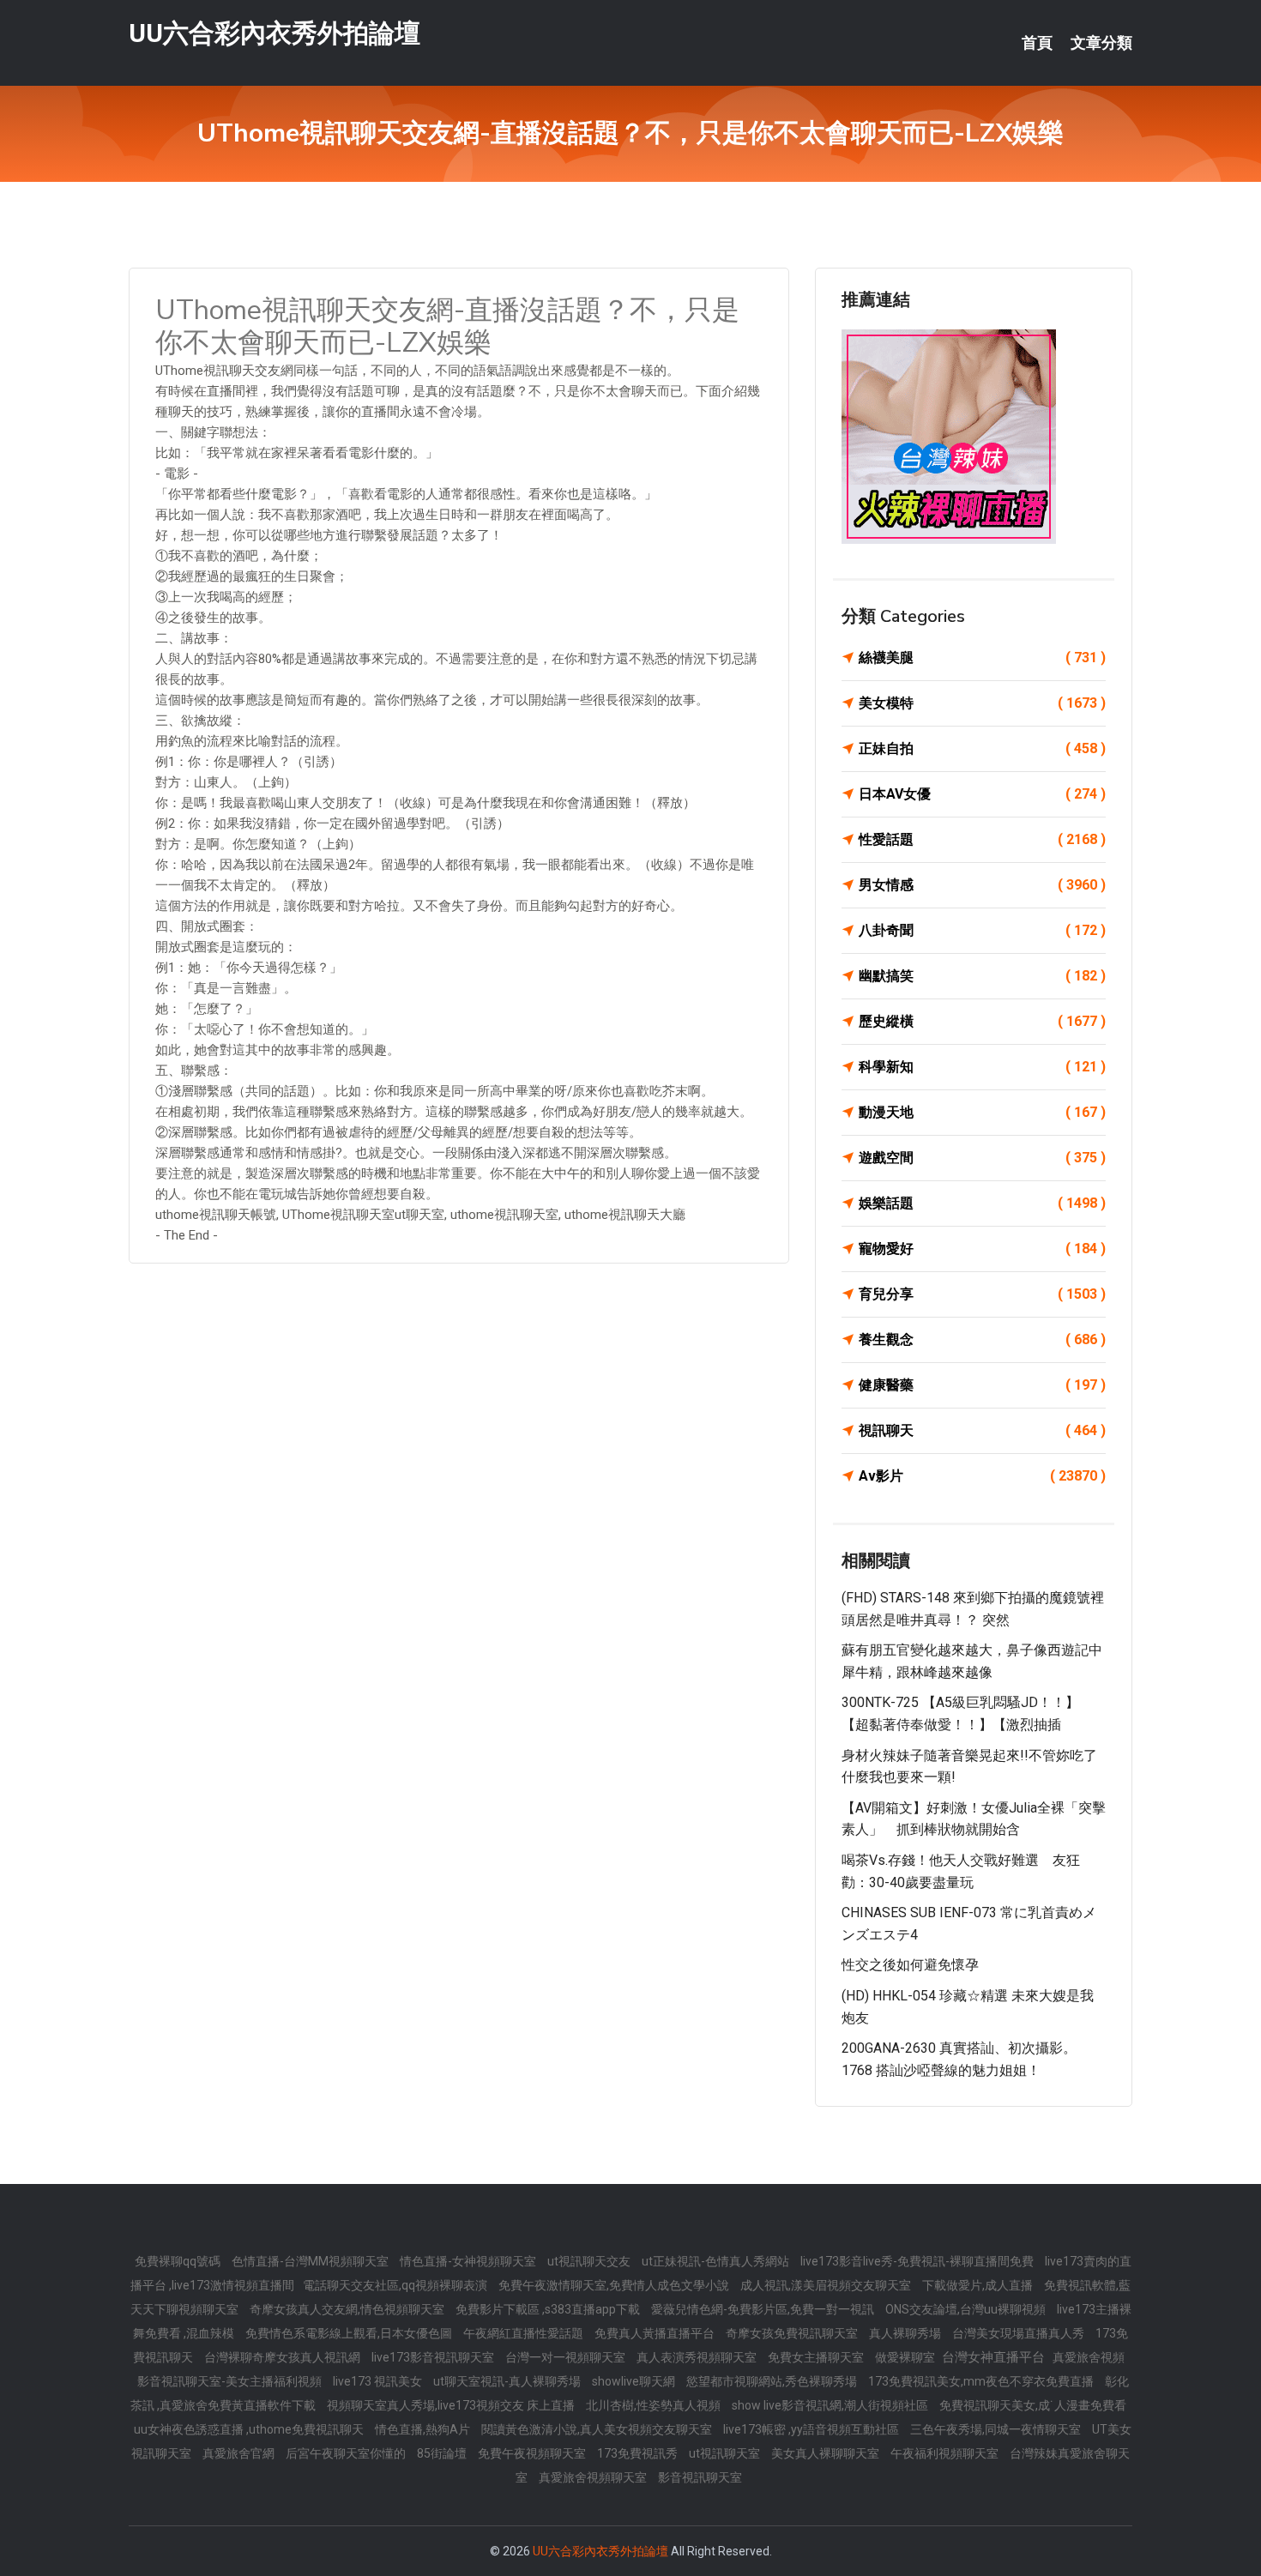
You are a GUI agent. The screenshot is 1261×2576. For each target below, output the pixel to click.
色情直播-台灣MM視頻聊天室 (311, 2261)
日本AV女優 (982, 794)
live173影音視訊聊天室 (434, 2357)
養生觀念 (982, 1339)
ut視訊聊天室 (726, 2453)
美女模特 (982, 703)
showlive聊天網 (635, 2381)
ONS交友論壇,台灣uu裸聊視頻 (967, 2309)
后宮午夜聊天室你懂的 (347, 2453)
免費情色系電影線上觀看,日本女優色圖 (350, 2333)
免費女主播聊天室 (817, 2357)
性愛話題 (982, 839)
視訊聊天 (982, 1430)
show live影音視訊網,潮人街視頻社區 (831, 2405)
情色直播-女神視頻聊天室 (469, 2261)
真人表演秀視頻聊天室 (698, 2357)
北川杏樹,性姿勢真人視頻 (655, 2405)
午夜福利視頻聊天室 (946, 2453)
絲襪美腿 (982, 658)
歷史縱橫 (982, 1021)
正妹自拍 (982, 748)
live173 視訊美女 (379, 2381)
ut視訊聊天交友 (590, 2261)
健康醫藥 (982, 1385)
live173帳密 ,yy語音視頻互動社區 (812, 2429)
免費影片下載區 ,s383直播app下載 (549, 2309)
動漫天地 (982, 1112)
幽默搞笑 (982, 976)
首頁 (1037, 43)
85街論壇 (443, 2453)
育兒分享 (982, 1294)
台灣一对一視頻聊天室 (567, 2357)
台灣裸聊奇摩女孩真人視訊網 (284, 2357)
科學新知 (982, 1067)
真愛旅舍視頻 (1089, 2357)
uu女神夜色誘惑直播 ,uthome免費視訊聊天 (250, 2429)
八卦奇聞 (982, 930)
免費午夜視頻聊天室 (533, 2453)
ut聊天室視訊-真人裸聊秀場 (508, 2381)
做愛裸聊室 (906, 2357)
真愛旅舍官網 (240, 2453)
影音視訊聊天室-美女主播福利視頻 (231, 2381)
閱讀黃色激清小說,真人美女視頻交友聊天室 (598, 2429)
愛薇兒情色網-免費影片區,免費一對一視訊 (764, 2309)
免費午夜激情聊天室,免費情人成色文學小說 (615, 2285)
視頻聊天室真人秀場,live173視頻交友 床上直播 (452, 2405)
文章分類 (1101, 43)
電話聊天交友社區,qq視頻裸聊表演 (396, 2285)
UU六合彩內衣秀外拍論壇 (275, 33)
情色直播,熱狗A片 (424, 2429)
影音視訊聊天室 (700, 2477)
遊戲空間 (982, 1158)
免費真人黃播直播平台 (656, 2333)
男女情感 (982, 885)
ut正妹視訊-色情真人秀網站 (717, 2261)
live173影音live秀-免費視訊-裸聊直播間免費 (918, 2261)
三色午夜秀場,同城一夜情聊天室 (997, 2429)
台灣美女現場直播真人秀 (1020, 2333)
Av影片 (982, 1476)
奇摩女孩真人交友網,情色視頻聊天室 (348, 2309)
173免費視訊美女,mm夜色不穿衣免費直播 (982, 2381)
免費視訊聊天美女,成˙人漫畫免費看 (1033, 2405)
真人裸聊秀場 (906, 2333)
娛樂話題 (982, 1203)
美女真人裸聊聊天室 (827, 2453)
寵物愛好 (982, 1249)
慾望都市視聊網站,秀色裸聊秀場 (773, 2381)
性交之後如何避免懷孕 (910, 1965)
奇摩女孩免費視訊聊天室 (793, 2333)
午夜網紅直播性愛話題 (525, 2333)
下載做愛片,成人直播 (979, 2285)
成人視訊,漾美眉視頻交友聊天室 (827, 2285)
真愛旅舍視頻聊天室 (594, 2477)
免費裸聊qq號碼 (179, 2261)
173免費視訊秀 (639, 2453)
